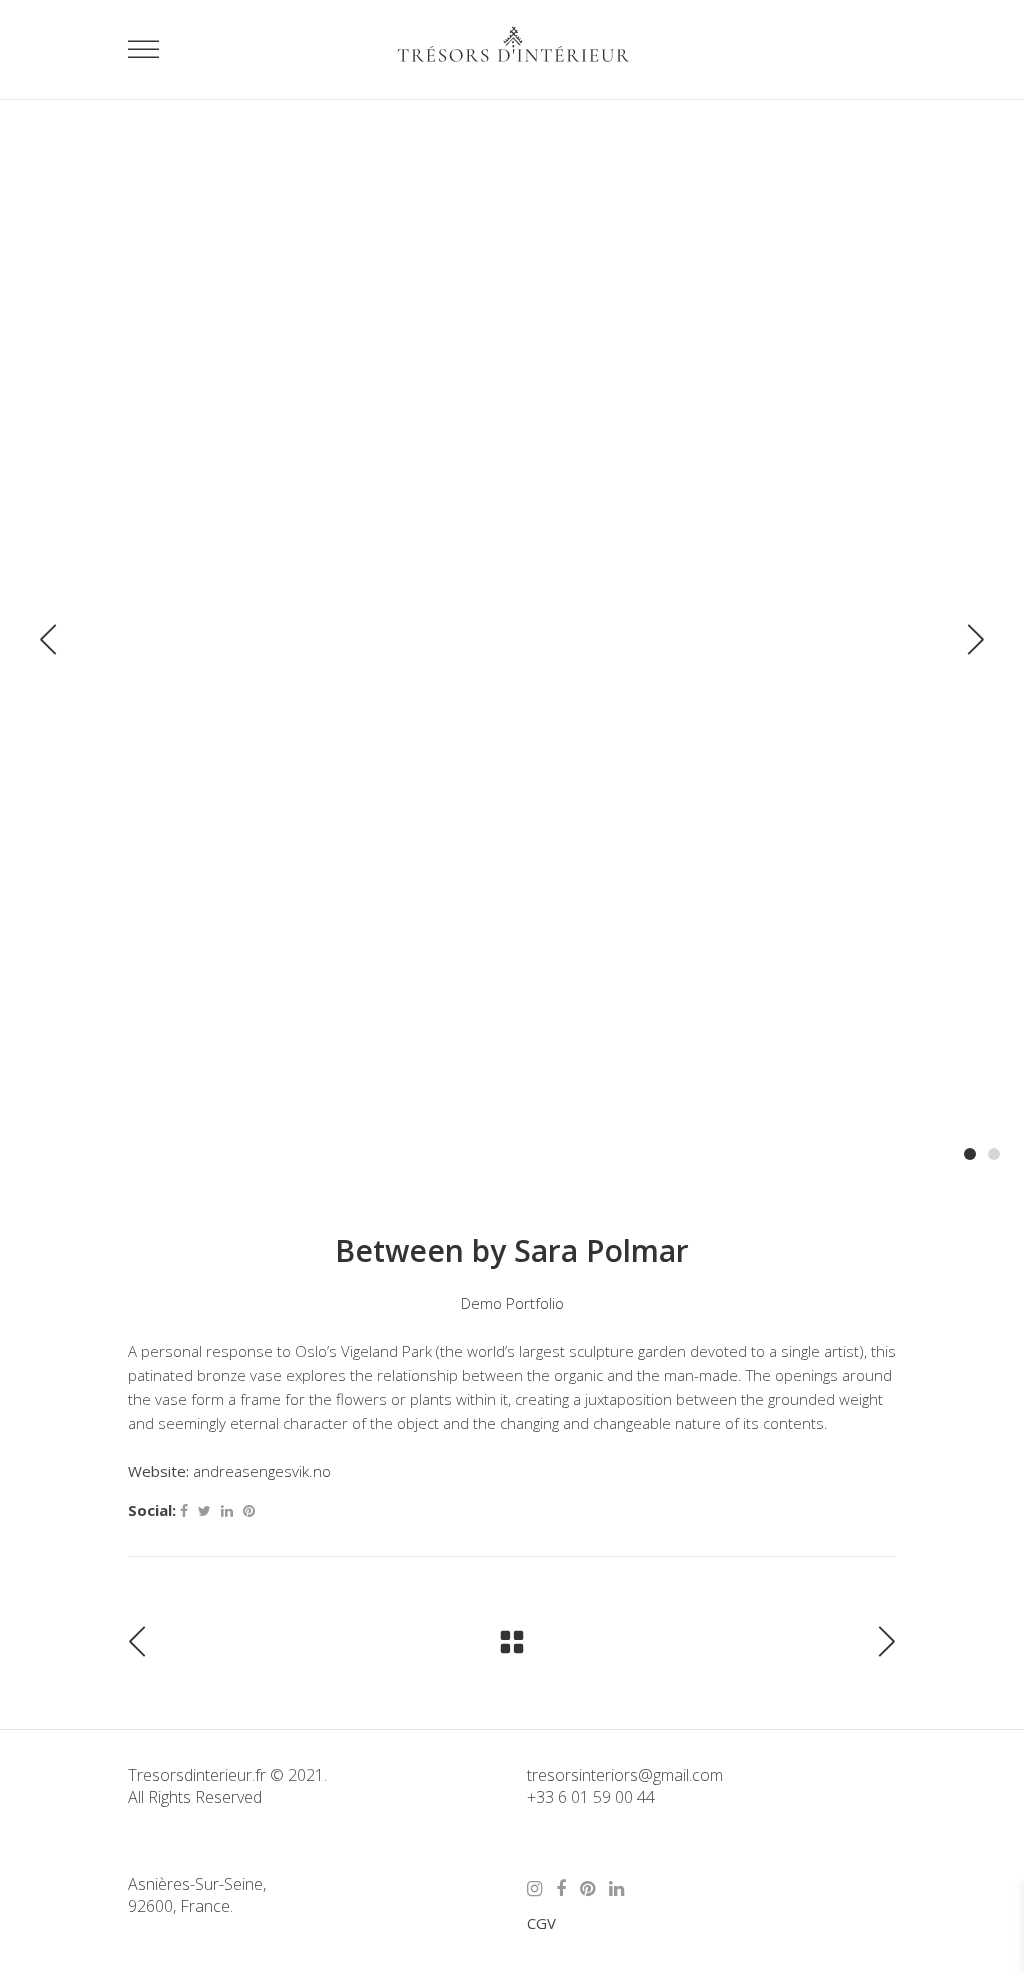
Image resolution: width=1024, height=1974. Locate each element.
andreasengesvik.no (262, 1471)
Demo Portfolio (512, 1303)
